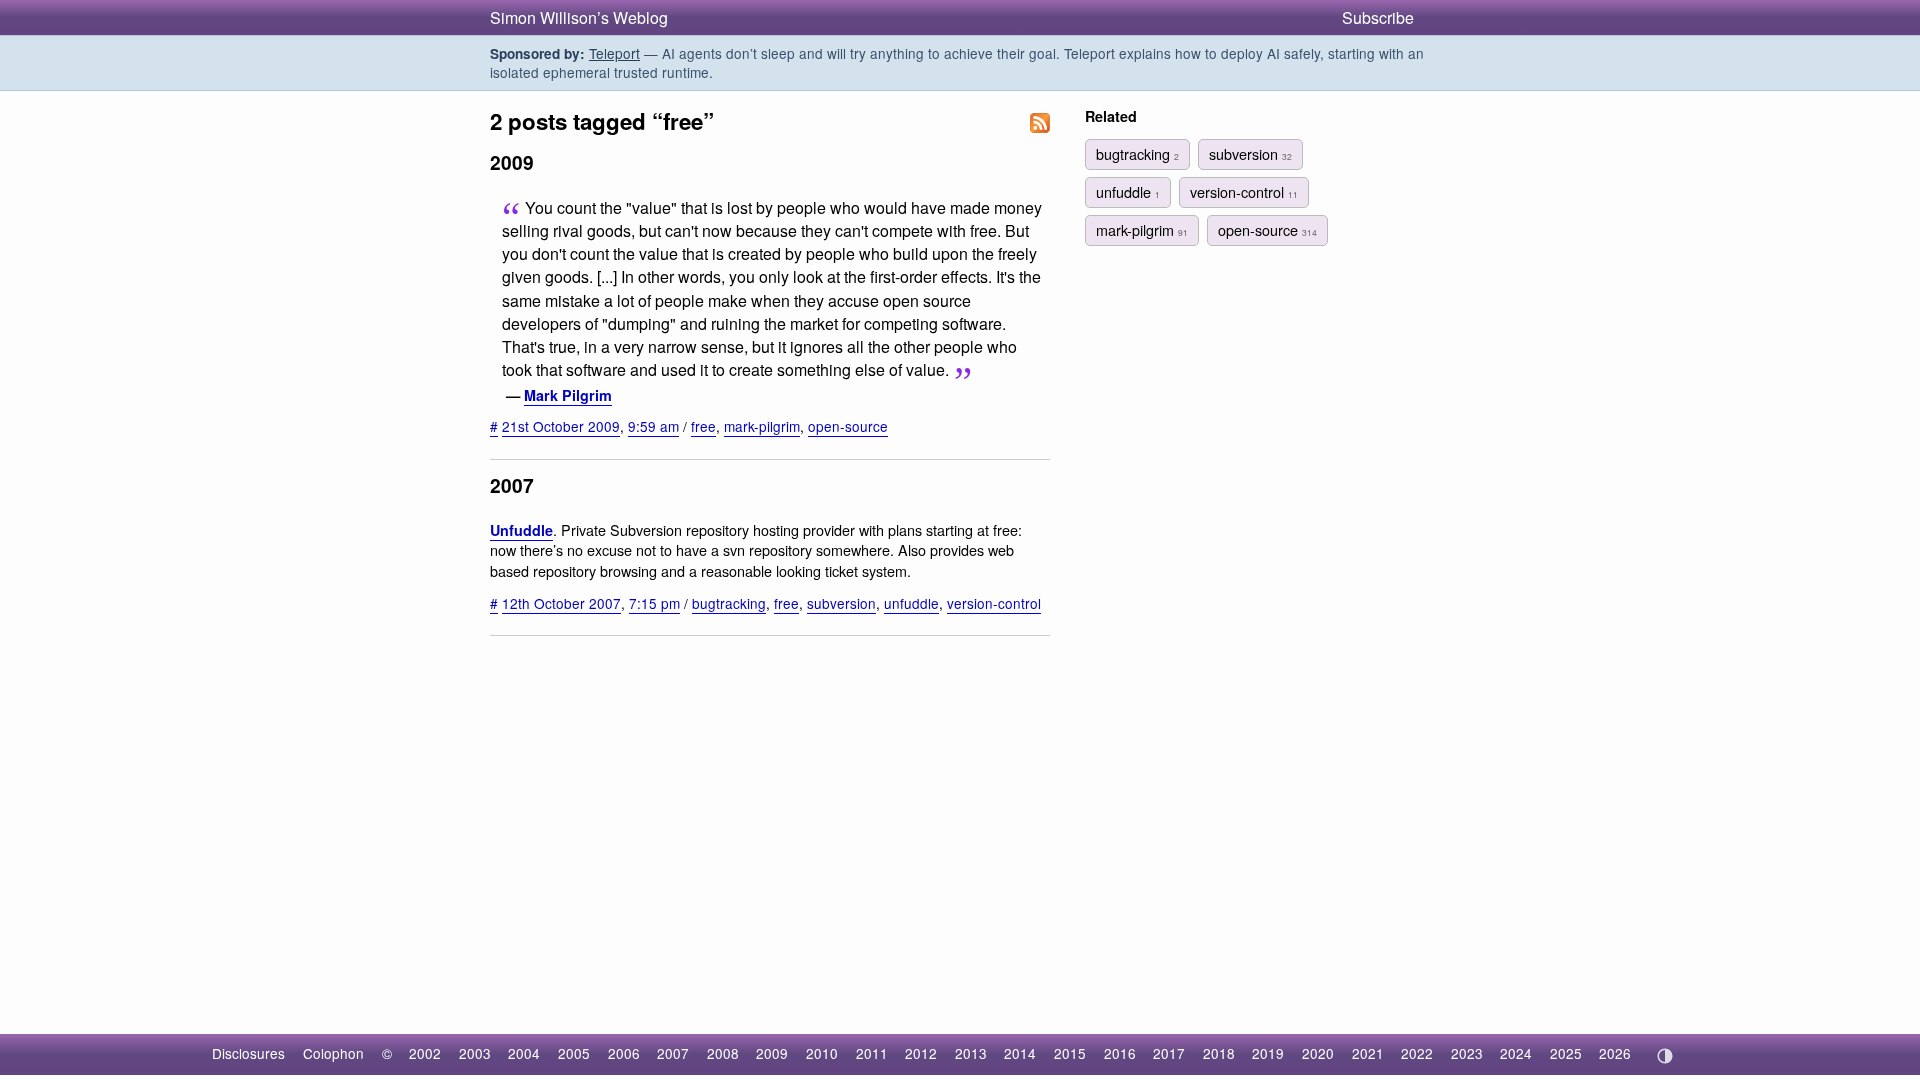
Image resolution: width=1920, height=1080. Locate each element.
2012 (921, 1053)
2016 (1120, 1053)
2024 (1516, 1053)
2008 (723, 1053)
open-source (848, 426)
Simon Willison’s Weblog (579, 17)
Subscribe (1378, 17)
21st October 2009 (561, 426)
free (703, 426)
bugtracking (729, 603)
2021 (1368, 1053)
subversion (841, 603)
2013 (971, 1053)
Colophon (333, 1053)
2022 (1417, 1053)
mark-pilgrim (762, 426)
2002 (425, 1053)
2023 (1467, 1053)
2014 (1020, 1053)
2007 (673, 1053)
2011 (872, 1053)
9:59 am (653, 426)
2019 (1268, 1053)
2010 (822, 1053)
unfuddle (911, 603)
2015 (1070, 1053)
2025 (1566, 1053)
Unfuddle (521, 530)
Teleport (614, 53)
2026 (1615, 1053)
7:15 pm (654, 603)
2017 (1169, 1053)
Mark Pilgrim (568, 395)
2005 (574, 1053)
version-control (994, 603)
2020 (1318, 1053)
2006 (624, 1053)
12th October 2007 (561, 603)
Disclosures (248, 1053)
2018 (1219, 1053)
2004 (524, 1053)
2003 (475, 1053)
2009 (772, 1053)
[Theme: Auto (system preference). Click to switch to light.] (1664, 1056)
